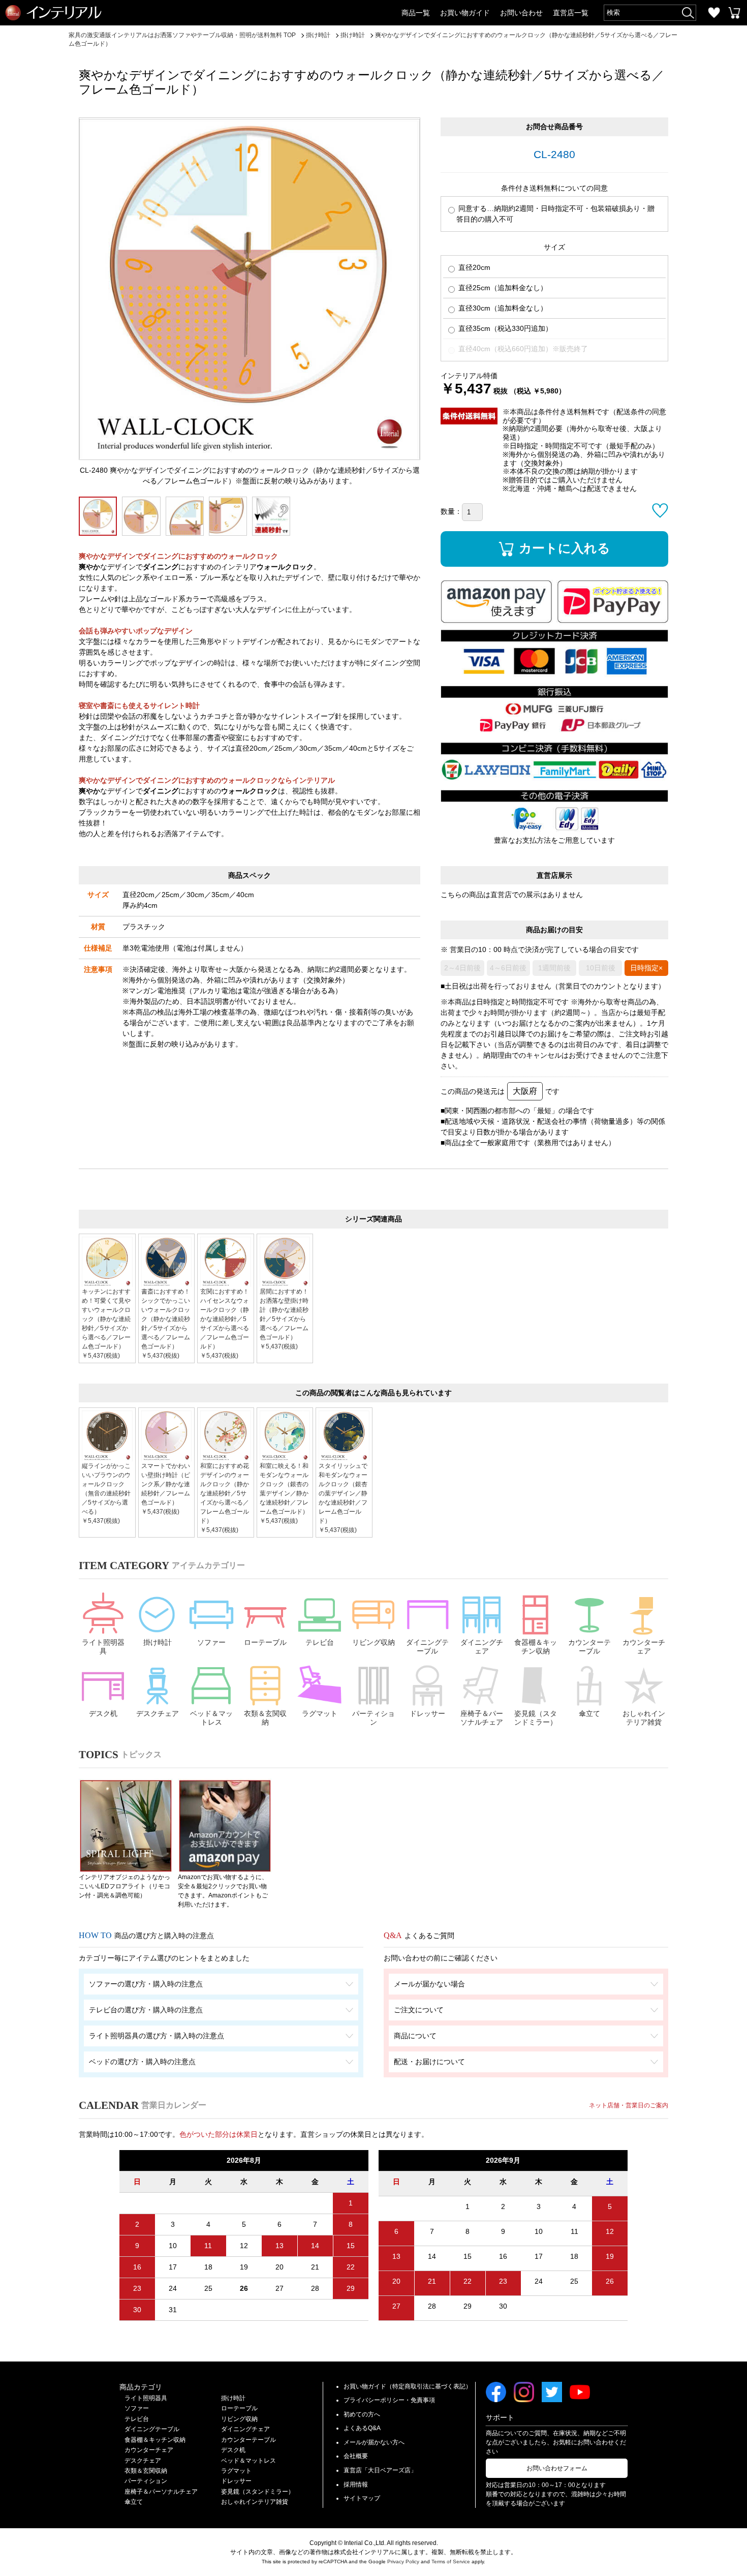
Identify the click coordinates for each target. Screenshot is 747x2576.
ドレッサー (427, 1713)
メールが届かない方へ (374, 2442)
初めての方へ (362, 2414)
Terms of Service (451, 2562)
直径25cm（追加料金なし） (502, 288)
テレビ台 (320, 1642)
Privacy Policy (403, 2562)
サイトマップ (362, 2498)
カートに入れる (565, 548)
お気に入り (714, 13)
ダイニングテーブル (427, 1647)
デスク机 (103, 1713)
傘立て (589, 1713)
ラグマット (320, 1713)
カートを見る (734, 13)
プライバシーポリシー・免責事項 (389, 2400)
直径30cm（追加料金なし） (502, 308)
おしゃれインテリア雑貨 (644, 1718)
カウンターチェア (644, 1647)
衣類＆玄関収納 (265, 1718)
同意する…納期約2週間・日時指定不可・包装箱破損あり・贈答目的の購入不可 (555, 214)
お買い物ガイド (465, 13)
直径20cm (473, 267)
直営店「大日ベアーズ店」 (380, 2470)
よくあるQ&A (362, 2428)
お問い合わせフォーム (557, 2468)
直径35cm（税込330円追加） (504, 328)
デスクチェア (158, 1713)
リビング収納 (373, 1642)
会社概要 (356, 2456)
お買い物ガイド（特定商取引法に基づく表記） (408, 2386)
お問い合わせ (521, 13)
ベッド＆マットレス (211, 1718)
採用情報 (356, 2485)
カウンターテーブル (589, 1647)
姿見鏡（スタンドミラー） (536, 1718)
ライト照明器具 (103, 1647)
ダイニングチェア (482, 1647)
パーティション (373, 1718)
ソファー (211, 1642)
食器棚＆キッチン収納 (536, 1647)
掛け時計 (158, 1642)
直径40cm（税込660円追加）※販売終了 (522, 349)
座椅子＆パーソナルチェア (482, 1718)
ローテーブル (265, 1642)
